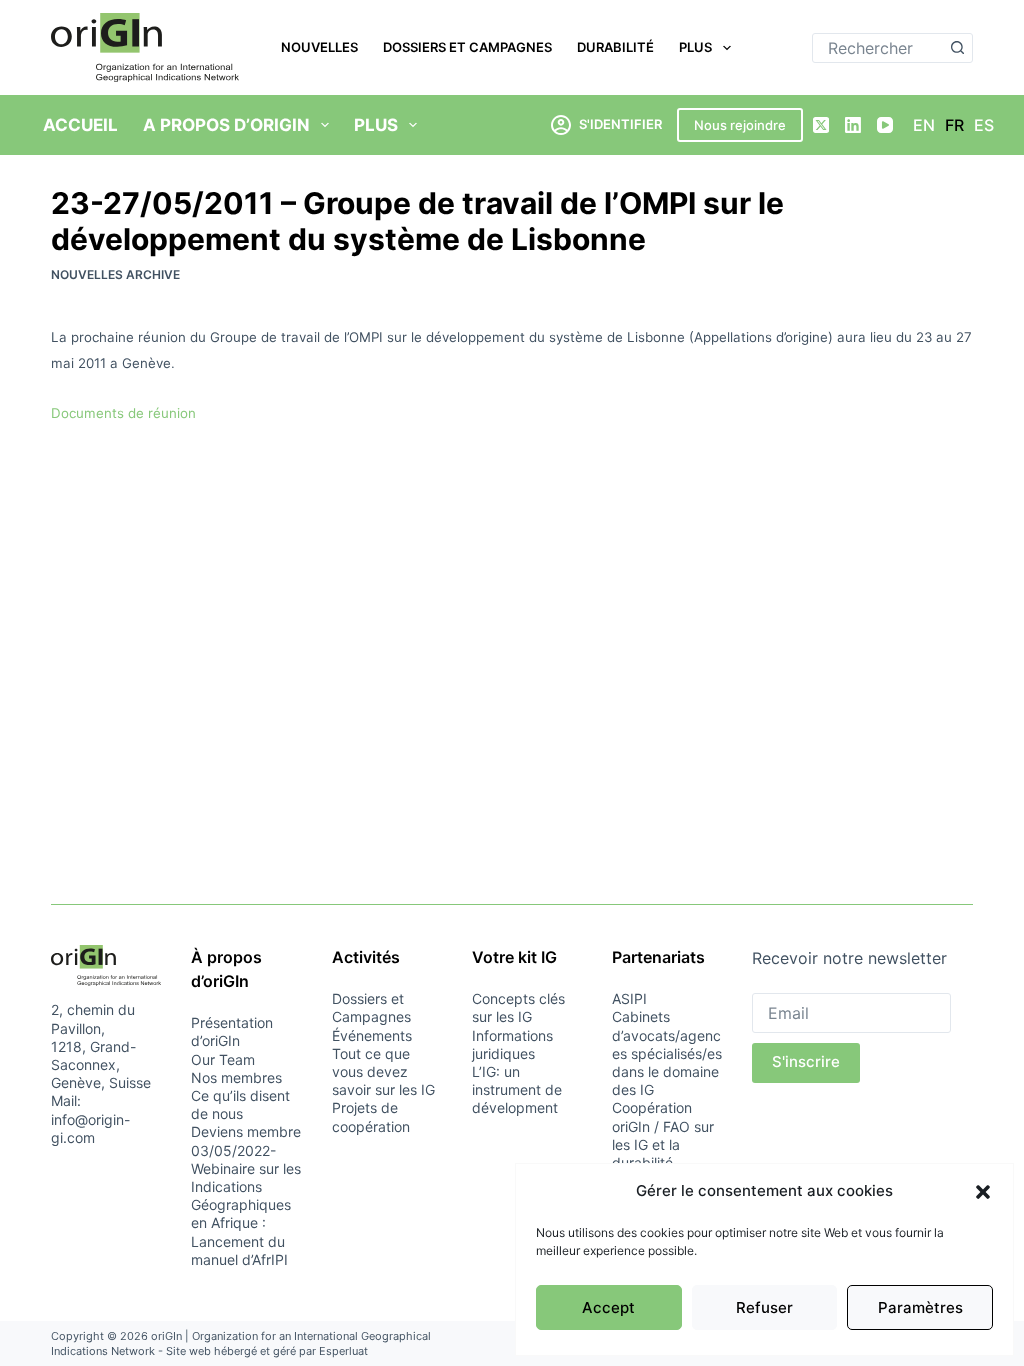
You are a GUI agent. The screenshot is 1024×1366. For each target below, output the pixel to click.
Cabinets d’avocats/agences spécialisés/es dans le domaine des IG (667, 1053)
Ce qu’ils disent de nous (240, 1104)
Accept (608, 1307)
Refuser (764, 1307)
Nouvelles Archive (115, 274)
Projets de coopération (371, 1116)
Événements (372, 1035)
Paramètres (920, 1307)
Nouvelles (319, 47)
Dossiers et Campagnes (467, 47)
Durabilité (615, 47)
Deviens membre (246, 1131)
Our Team (223, 1059)
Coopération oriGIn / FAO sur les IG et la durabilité (663, 1135)
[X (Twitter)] (821, 125)
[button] (983, 1192)
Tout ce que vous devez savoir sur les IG (383, 1071)
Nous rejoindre (740, 125)
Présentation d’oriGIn (232, 1031)
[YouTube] (885, 125)
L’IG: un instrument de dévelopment (517, 1089)
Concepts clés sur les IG (518, 1007)
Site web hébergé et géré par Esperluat (267, 1351)
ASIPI (629, 998)
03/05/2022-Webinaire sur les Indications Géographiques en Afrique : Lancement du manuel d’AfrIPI (246, 1205)
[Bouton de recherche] (958, 48)
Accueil (80, 125)
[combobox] (878, 48)
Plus (695, 47)
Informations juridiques (512, 1044)
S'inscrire (806, 1061)
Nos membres (236, 1077)
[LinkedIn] (853, 125)
